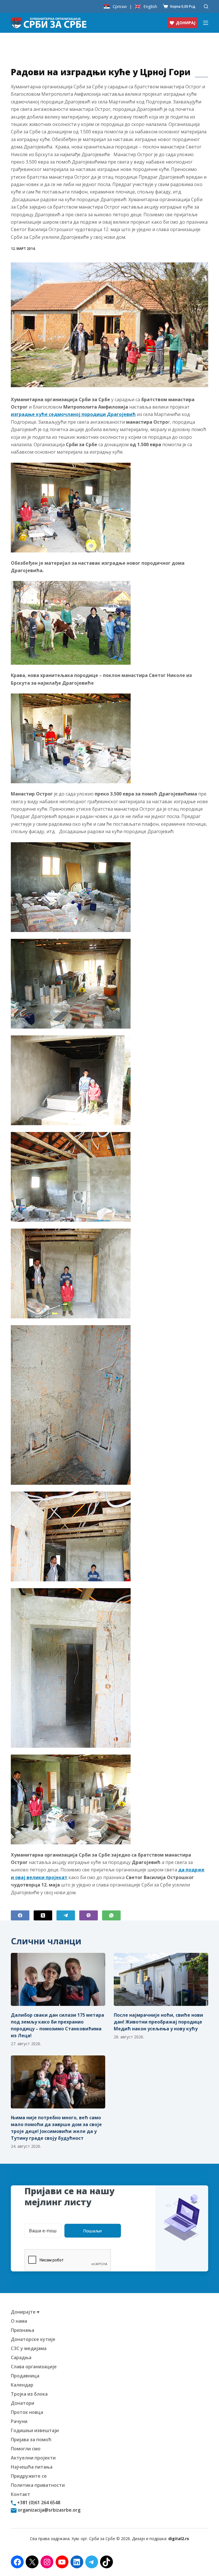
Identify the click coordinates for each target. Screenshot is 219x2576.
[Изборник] (206, 23)
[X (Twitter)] (43, 1915)
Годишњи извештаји (35, 2430)
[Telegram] (66, 1915)
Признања (23, 2330)
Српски (120, 6)
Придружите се (29, 2476)
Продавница (25, 2376)
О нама (19, 2321)
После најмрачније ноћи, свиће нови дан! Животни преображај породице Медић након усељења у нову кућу (158, 2022)
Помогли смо (26, 2449)
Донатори (23, 2403)
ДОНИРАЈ (186, 23)
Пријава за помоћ (31, 2440)
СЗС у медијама (29, 2348)
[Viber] (89, 1915)
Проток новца (27, 2412)
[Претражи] (206, 6)
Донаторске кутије (33, 2339)
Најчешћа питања (32, 2467)
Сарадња (21, 2357)
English (150, 6)
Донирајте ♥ (25, 2312)
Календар (22, 2385)
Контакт (21, 2494)
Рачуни (19, 2421)
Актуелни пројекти (33, 2458)
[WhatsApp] (111, 1915)
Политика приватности (38, 2485)
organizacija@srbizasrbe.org (48, 2510)
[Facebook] (20, 1915)
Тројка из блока (29, 2394)
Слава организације (34, 2367)
